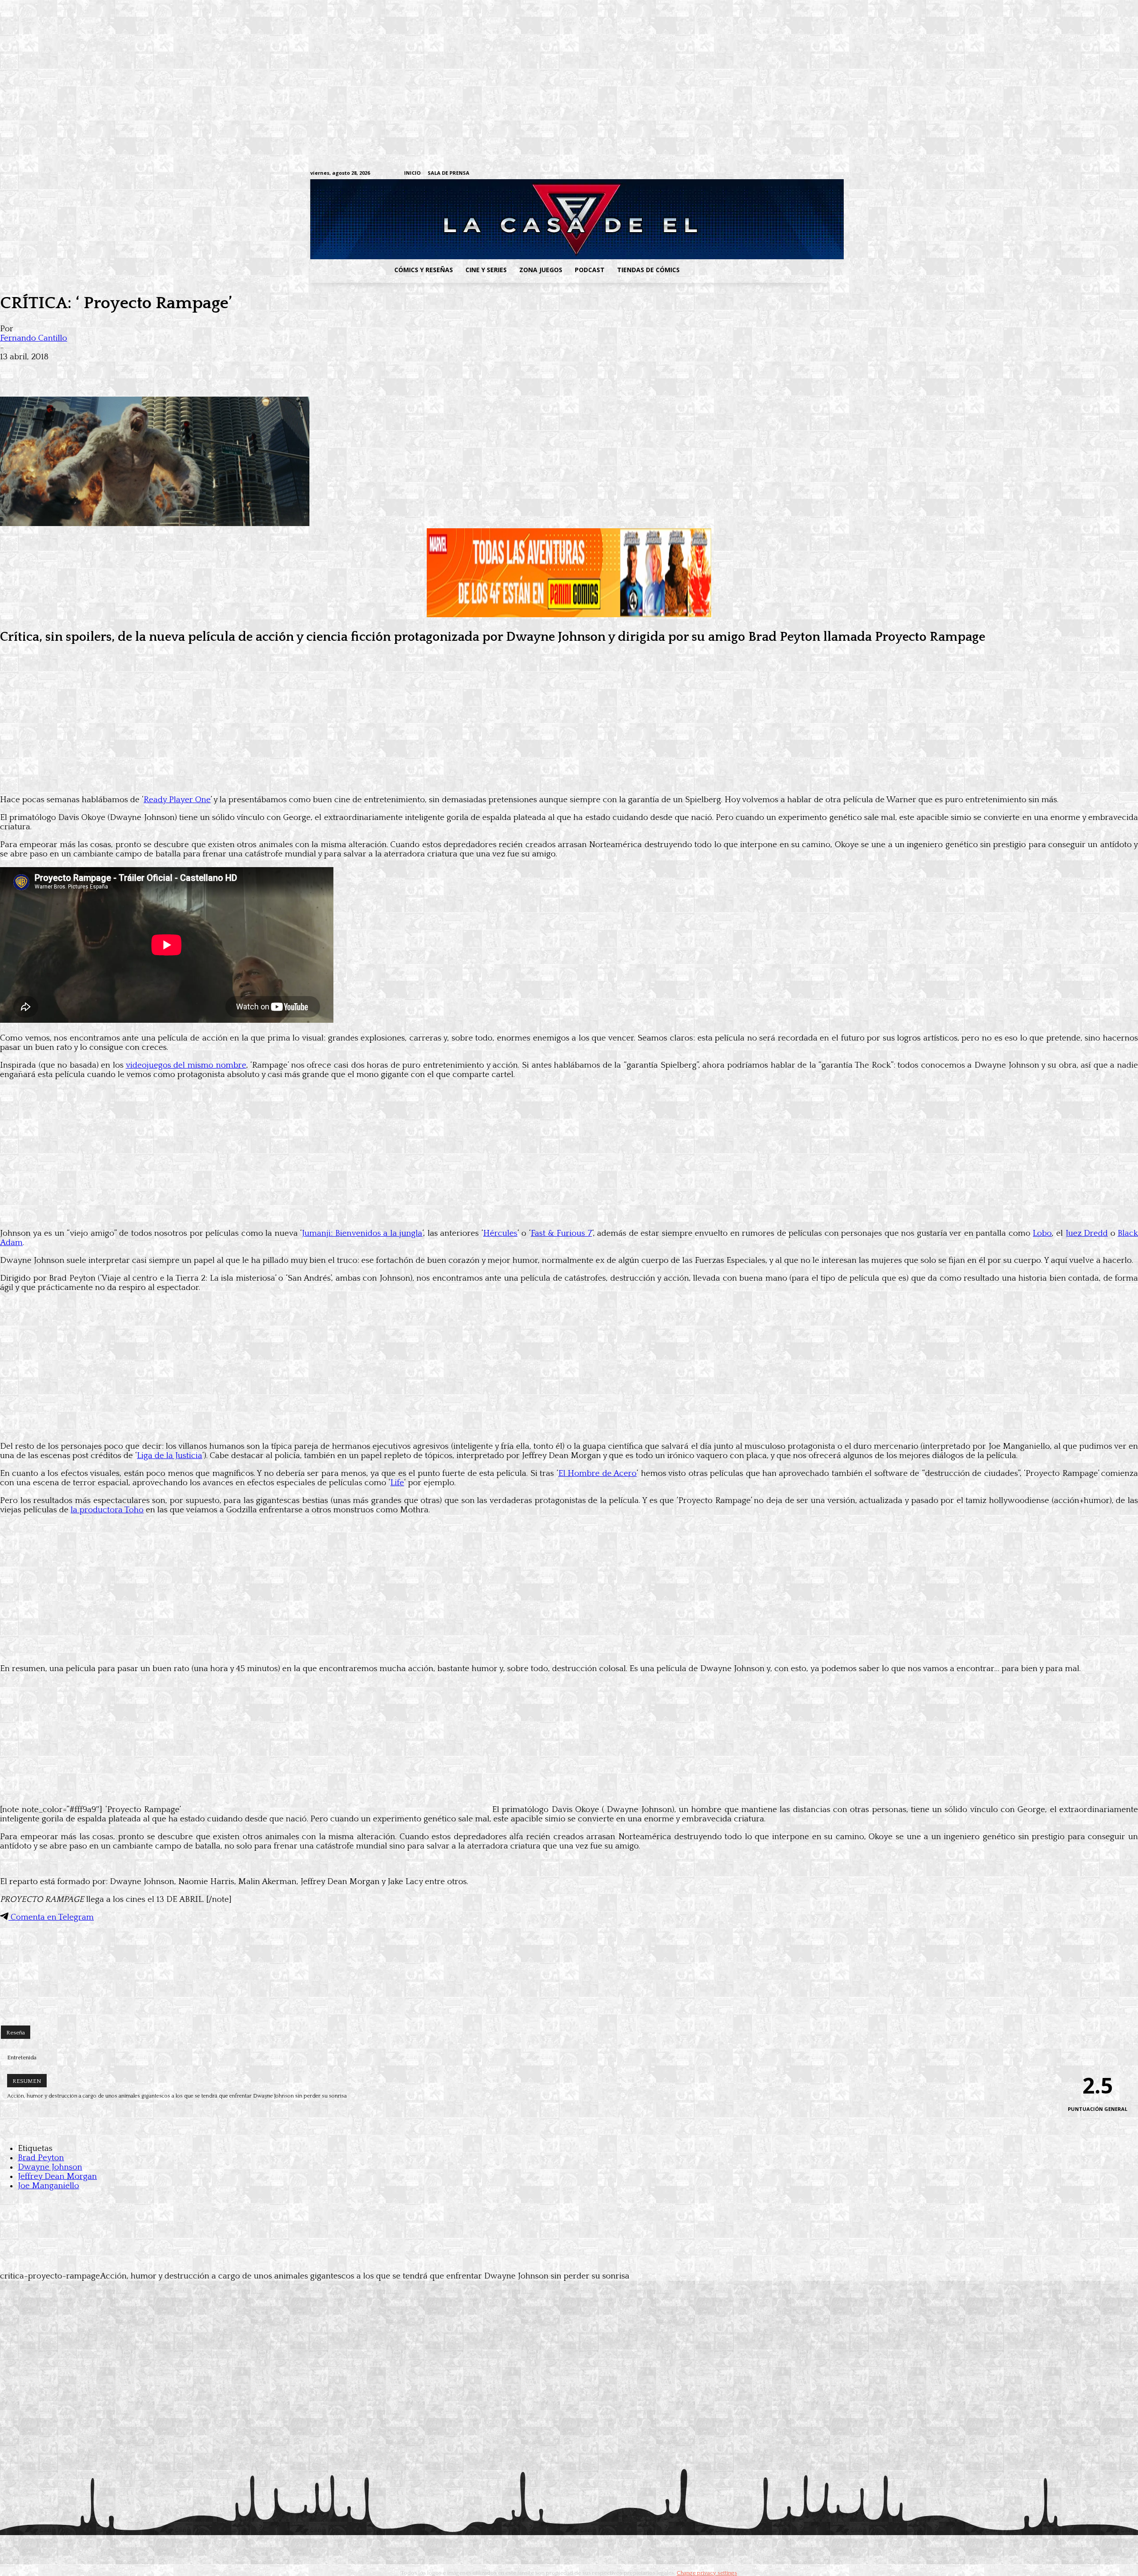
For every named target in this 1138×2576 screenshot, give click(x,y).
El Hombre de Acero (597, 1473)
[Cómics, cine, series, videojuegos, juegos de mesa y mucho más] (523, 219)
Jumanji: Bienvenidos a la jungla (362, 1233)
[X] (809, 174)
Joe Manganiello (48, 2186)
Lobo (1042, 1233)
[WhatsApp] (110, 371)
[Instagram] (754, 174)
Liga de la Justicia (170, 1456)
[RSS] (768, 174)
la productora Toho (107, 1510)
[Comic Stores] (569, 2008)
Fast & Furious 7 (561, 1233)
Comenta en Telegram (51, 1917)
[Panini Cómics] (569, 615)
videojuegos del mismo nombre (186, 1065)
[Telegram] (795, 174)
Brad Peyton (41, 2158)
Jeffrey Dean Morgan (57, 2176)
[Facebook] (740, 174)
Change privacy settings (707, 2573)
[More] (175, 371)
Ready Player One (177, 800)
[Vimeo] (718, 173)
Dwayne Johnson (50, 2167)
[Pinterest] (142, 371)
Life (397, 1483)
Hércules (500, 1233)
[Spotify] (782, 174)
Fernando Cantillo (34, 338)
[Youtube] (823, 174)
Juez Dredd (1087, 1233)
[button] (757, 270)
